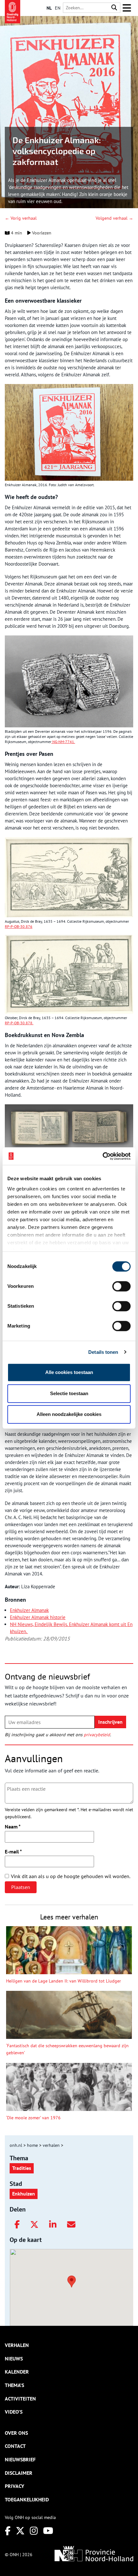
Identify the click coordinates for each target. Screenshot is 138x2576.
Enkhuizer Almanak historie (38, 1617)
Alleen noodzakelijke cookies (69, 1414)
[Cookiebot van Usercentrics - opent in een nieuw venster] (103, 1156)
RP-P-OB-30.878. (19, 1023)
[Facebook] (17, 2225)
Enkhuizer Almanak (29, 1610)
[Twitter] (34, 2225)
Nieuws (14, 2359)
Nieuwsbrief (20, 2459)
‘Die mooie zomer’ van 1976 (33, 2118)
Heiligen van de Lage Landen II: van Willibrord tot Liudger (64, 1981)
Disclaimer (19, 2473)
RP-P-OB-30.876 (19, 926)
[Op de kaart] (69, 2281)
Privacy (14, 2486)
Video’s (14, 2412)
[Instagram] (34, 2531)
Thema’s (14, 2385)
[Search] (114, 8)
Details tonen (103, 1352)
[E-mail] (71, 2225)
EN (58, 8)
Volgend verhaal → (114, 218)
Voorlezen (41, 233)
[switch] (121, 1286)
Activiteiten (20, 2399)
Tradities (22, 2168)
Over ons (16, 2433)
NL (49, 8)
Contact (15, 2446)
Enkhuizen (24, 2194)
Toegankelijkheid (27, 2499)
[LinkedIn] (53, 2225)
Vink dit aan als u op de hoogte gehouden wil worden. (71, 1876)
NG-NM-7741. (63, 742)
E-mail (13, 1852)
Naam (13, 1827)
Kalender (17, 2372)
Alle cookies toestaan (69, 1372)
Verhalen (17, 2345)
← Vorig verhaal (21, 218)
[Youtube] (48, 2531)
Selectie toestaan (69, 1393)
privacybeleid (97, 1735)
